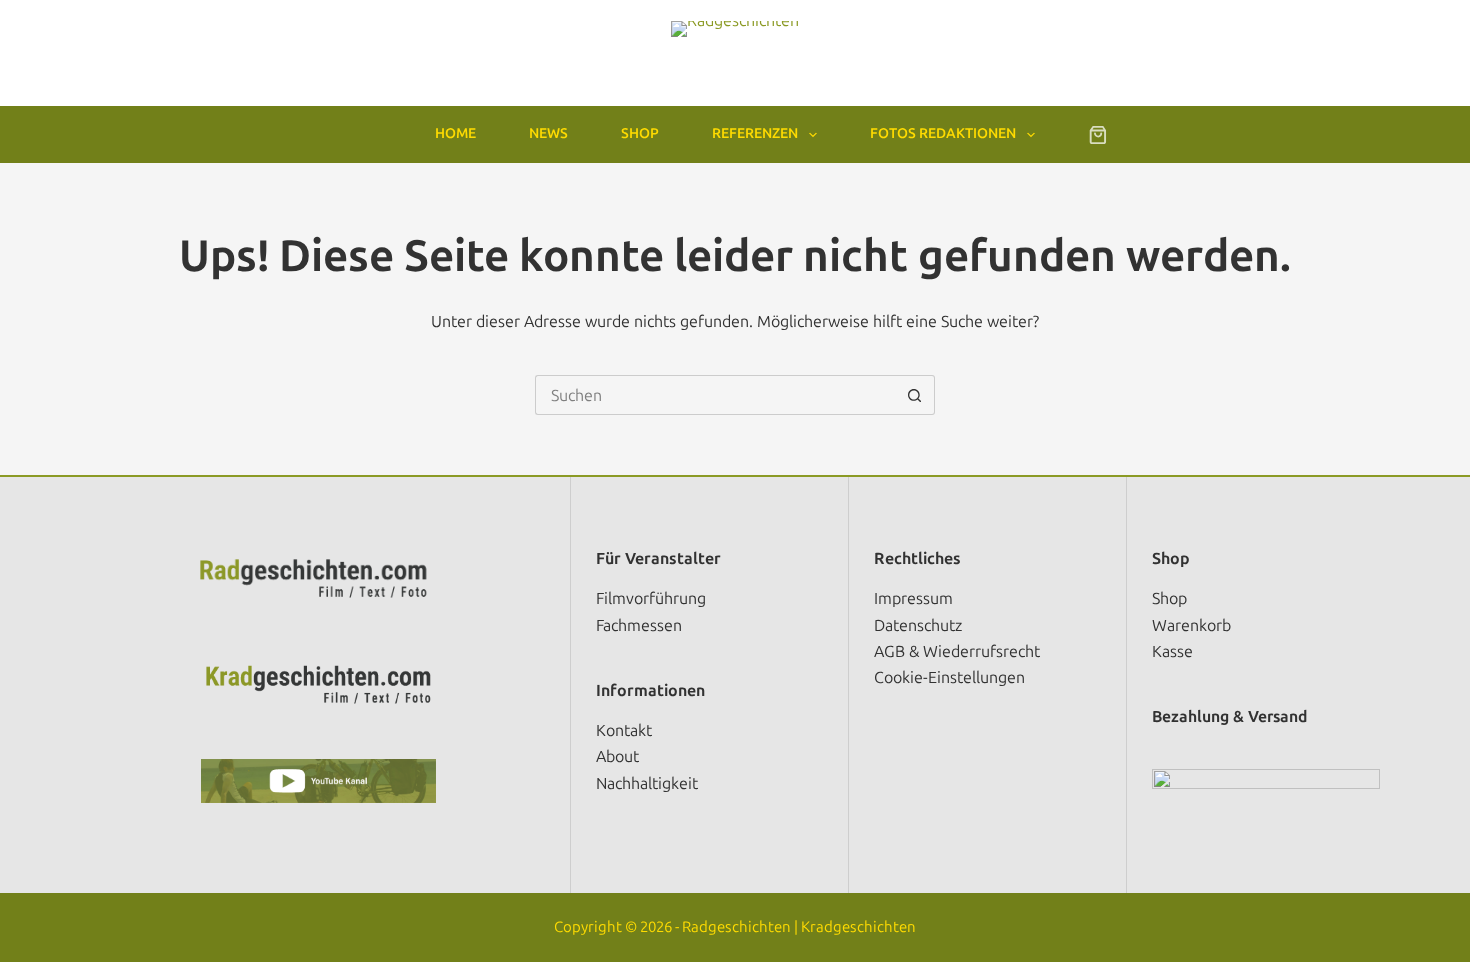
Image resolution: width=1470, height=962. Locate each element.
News (548, 133)
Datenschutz (918, 625)
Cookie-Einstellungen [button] (949, 677)
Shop (640, 133)
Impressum (913, 598)
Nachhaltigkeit (647, 783)
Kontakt (624, 730)
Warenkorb (1191, 625)
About (617, 756)
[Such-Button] (915, 395)
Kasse (1172, 651)
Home (455, 133)
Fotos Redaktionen (943, 133)
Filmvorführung (651, 598)
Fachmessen (639, 625)
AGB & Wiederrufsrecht (957, 651)
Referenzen (755, 133)
